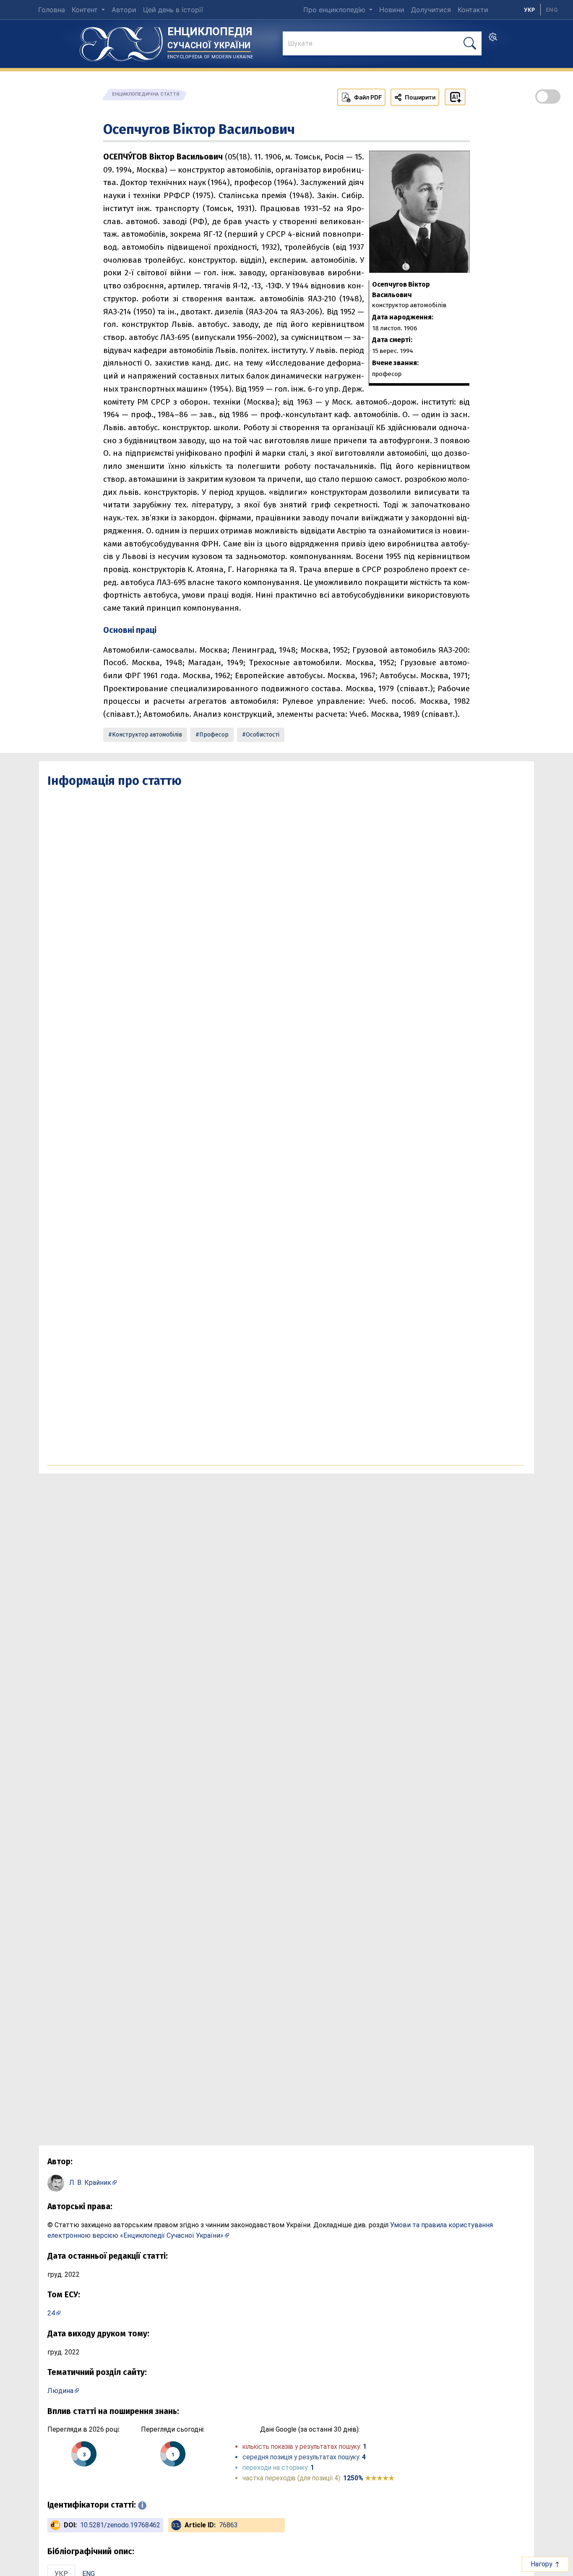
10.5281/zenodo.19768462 (120, 2525)
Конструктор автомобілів (147, 735)
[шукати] (470, 43)
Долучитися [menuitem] (431, 10)
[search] (493, 39)
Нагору (542, 2564)
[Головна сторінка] (121, 41)
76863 (228, 2525)
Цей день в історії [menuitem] (173, 10)
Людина (60, 2391)
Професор (214, 735)
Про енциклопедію (335, 10)
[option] (552, 10)
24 (51, 2313)
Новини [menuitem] (392, 10)
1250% (369, 2478)
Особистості (263, 735)
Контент (86, 10)
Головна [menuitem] (52, 10)
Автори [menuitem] (124, 10)
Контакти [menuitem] (473, 10)
